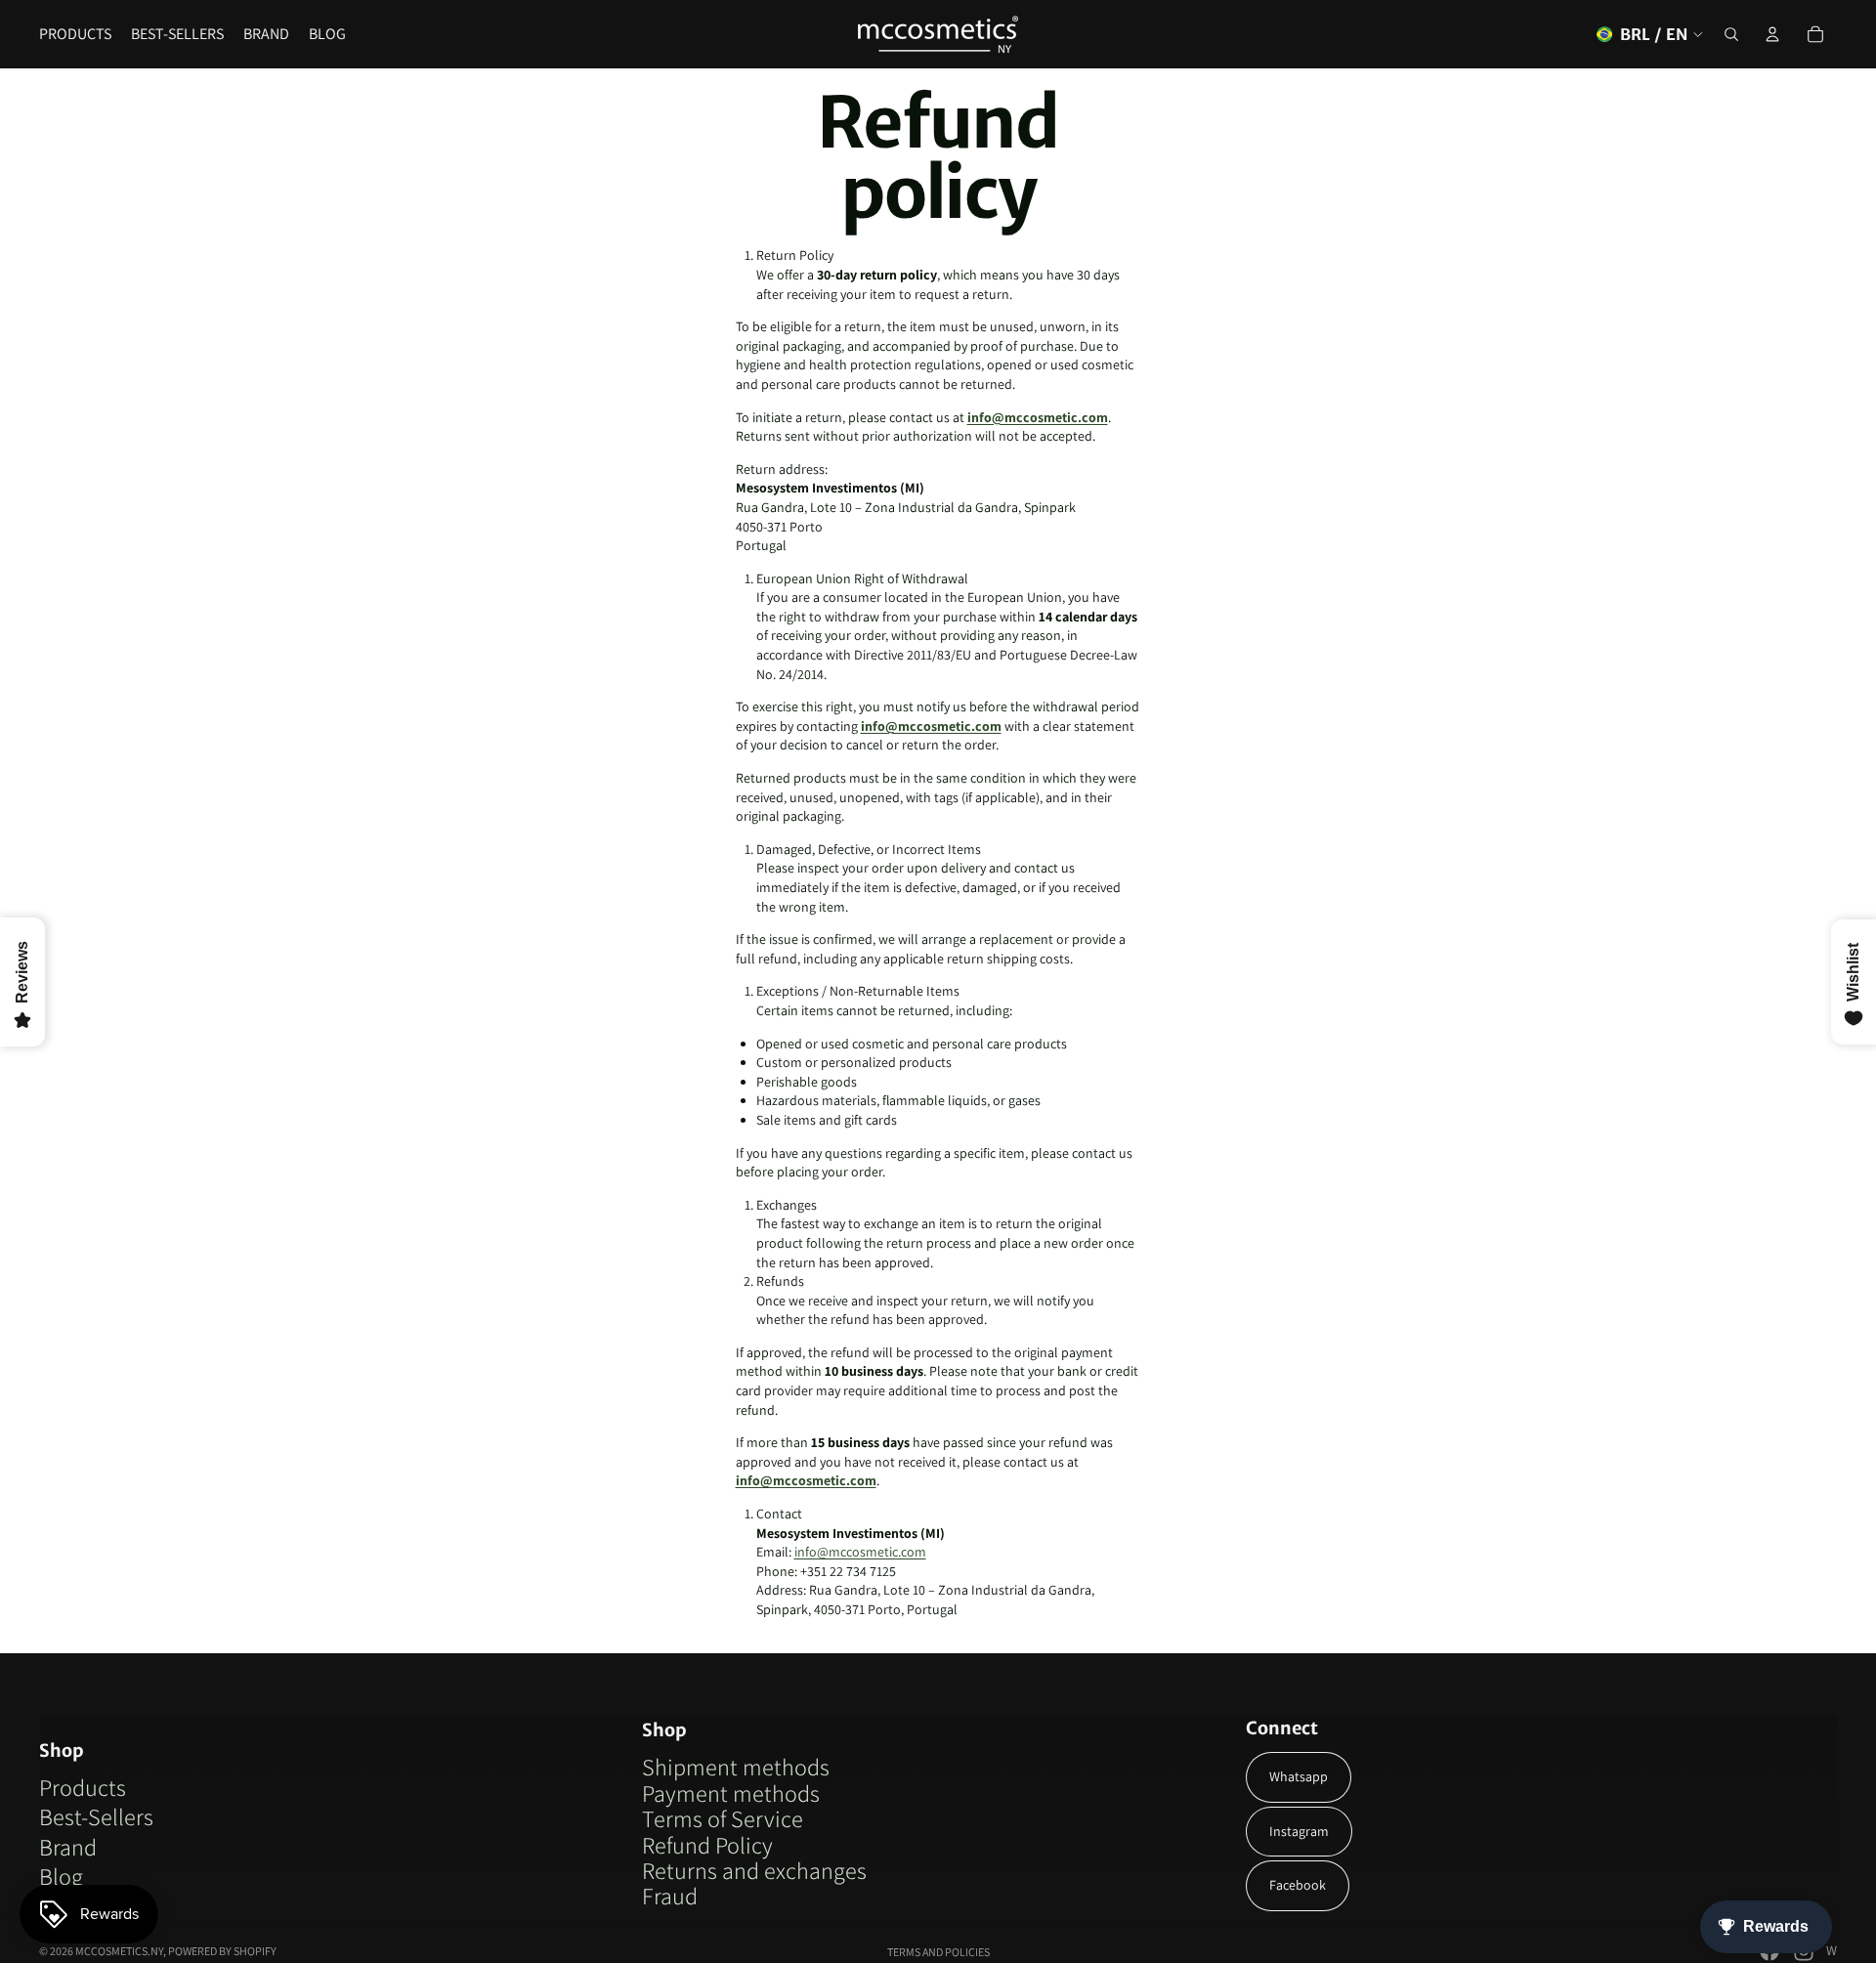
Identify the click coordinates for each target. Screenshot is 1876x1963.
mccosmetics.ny (119, 1951)
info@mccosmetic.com (1038, 417)
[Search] (1731, 34)
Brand (68, 1847)
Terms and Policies (938, 1952)
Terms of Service (723, 1818)
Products (83, 1787)
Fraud (670, 1896)
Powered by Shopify (222, 1951)
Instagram (1299, 1831)
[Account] (1772, 34)
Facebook (1298, 1885)
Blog (61, 1876)
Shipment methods (736, 1767)
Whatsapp (1299, 1776)
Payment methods (731, 1793)
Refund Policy (707, 1845)
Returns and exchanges (754, 1870)
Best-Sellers (96, 1816)
